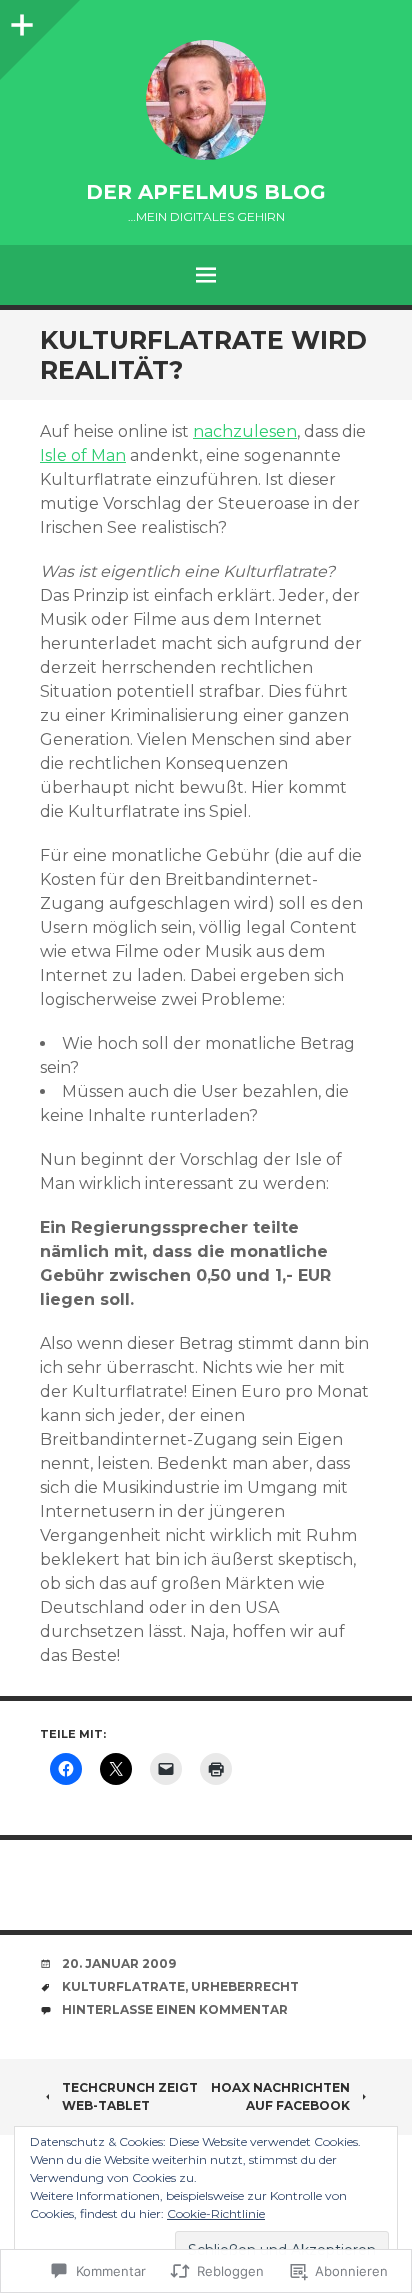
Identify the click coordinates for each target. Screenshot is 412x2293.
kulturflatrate (123, 1986)
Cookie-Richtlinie (216, 2213)
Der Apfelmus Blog (206, 192)
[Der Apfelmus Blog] (206, 100)
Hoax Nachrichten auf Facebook (280, 2096)
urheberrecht (245, 1986)
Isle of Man (83, 455)
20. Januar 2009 (119, 1963)
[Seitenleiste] (20, 20)
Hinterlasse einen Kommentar (175, 2009)
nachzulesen (245, 431)
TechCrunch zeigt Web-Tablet (130, 2096)
